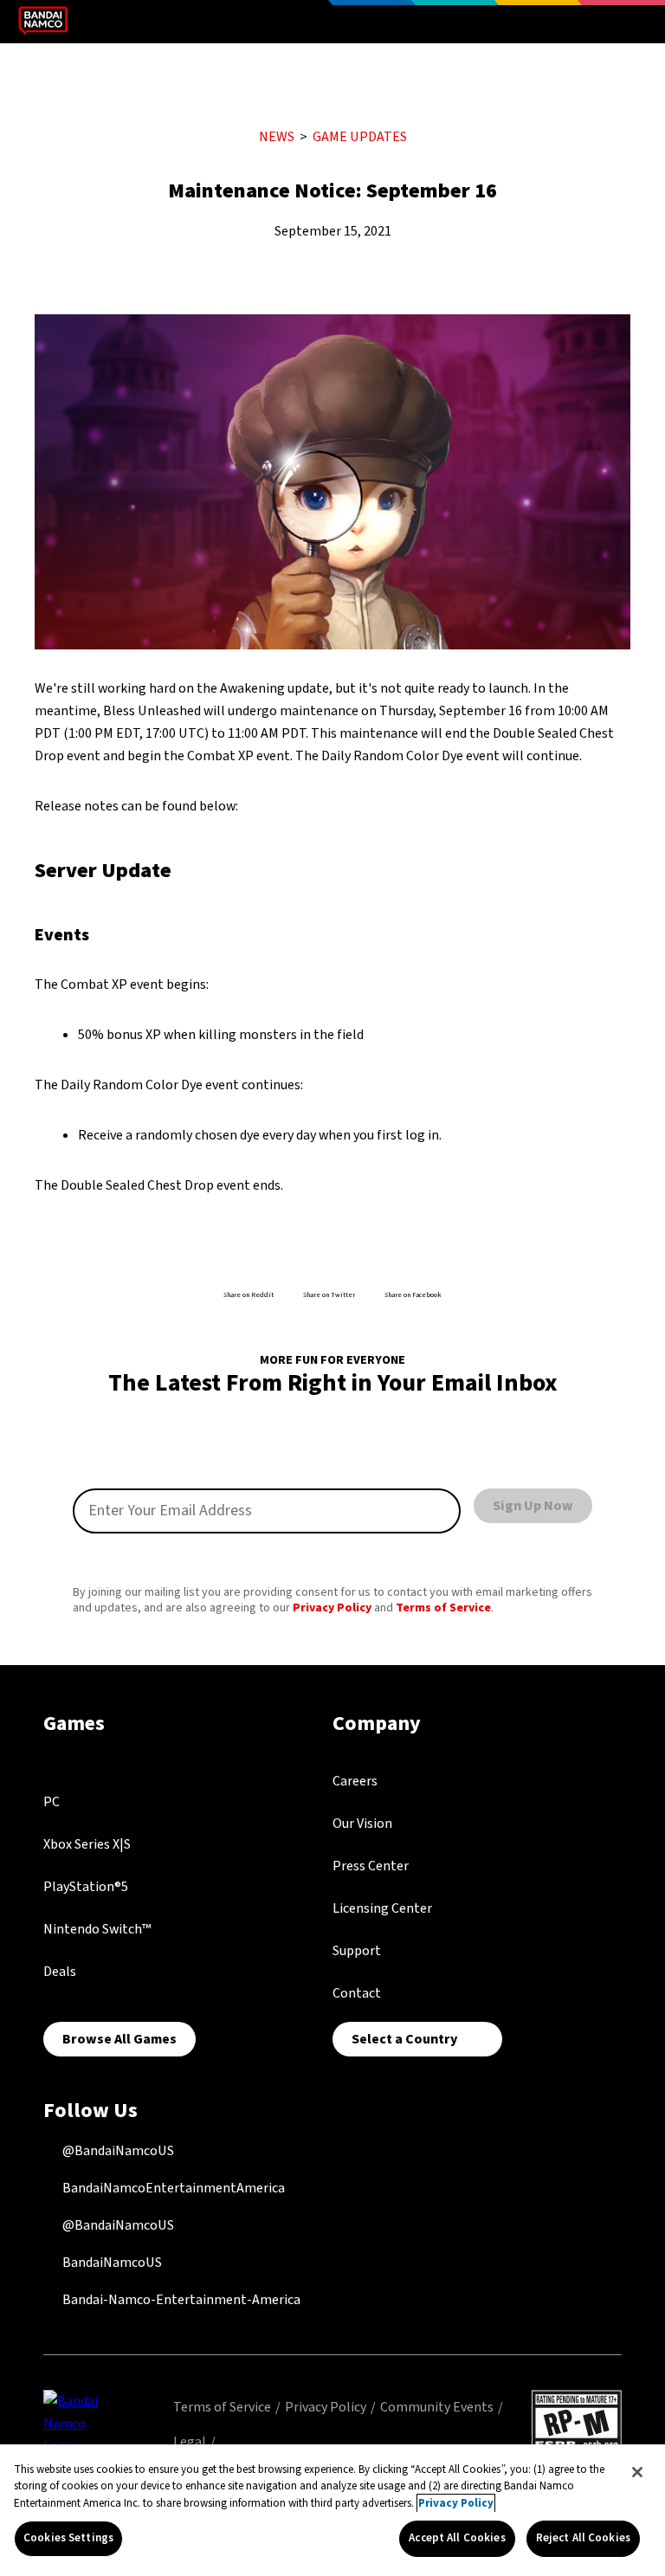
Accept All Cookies (457, 2538)
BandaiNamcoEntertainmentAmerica (172, 2188)
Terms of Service (443, 1608)
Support (357, 1951)
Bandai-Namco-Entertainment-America (180, 2300)
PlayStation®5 (86, 1887)
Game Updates (360, 137)
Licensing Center (382, 1908)
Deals (60, 1972)
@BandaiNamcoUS (117, 2151)
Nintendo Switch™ (97, 1929)
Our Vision (362, 1824)
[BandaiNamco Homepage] (78, 2423)
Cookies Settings (68, 2538)
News (277, 137)
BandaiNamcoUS (111, 2263)
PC (52, 1802)
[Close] (637, 2472)
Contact (357, 1993)
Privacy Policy (332, 1608)
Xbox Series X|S (87, 1844)
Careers (355, 1781)
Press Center (371, 1866)
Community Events (437, 2407)
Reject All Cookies (583, 2538)
